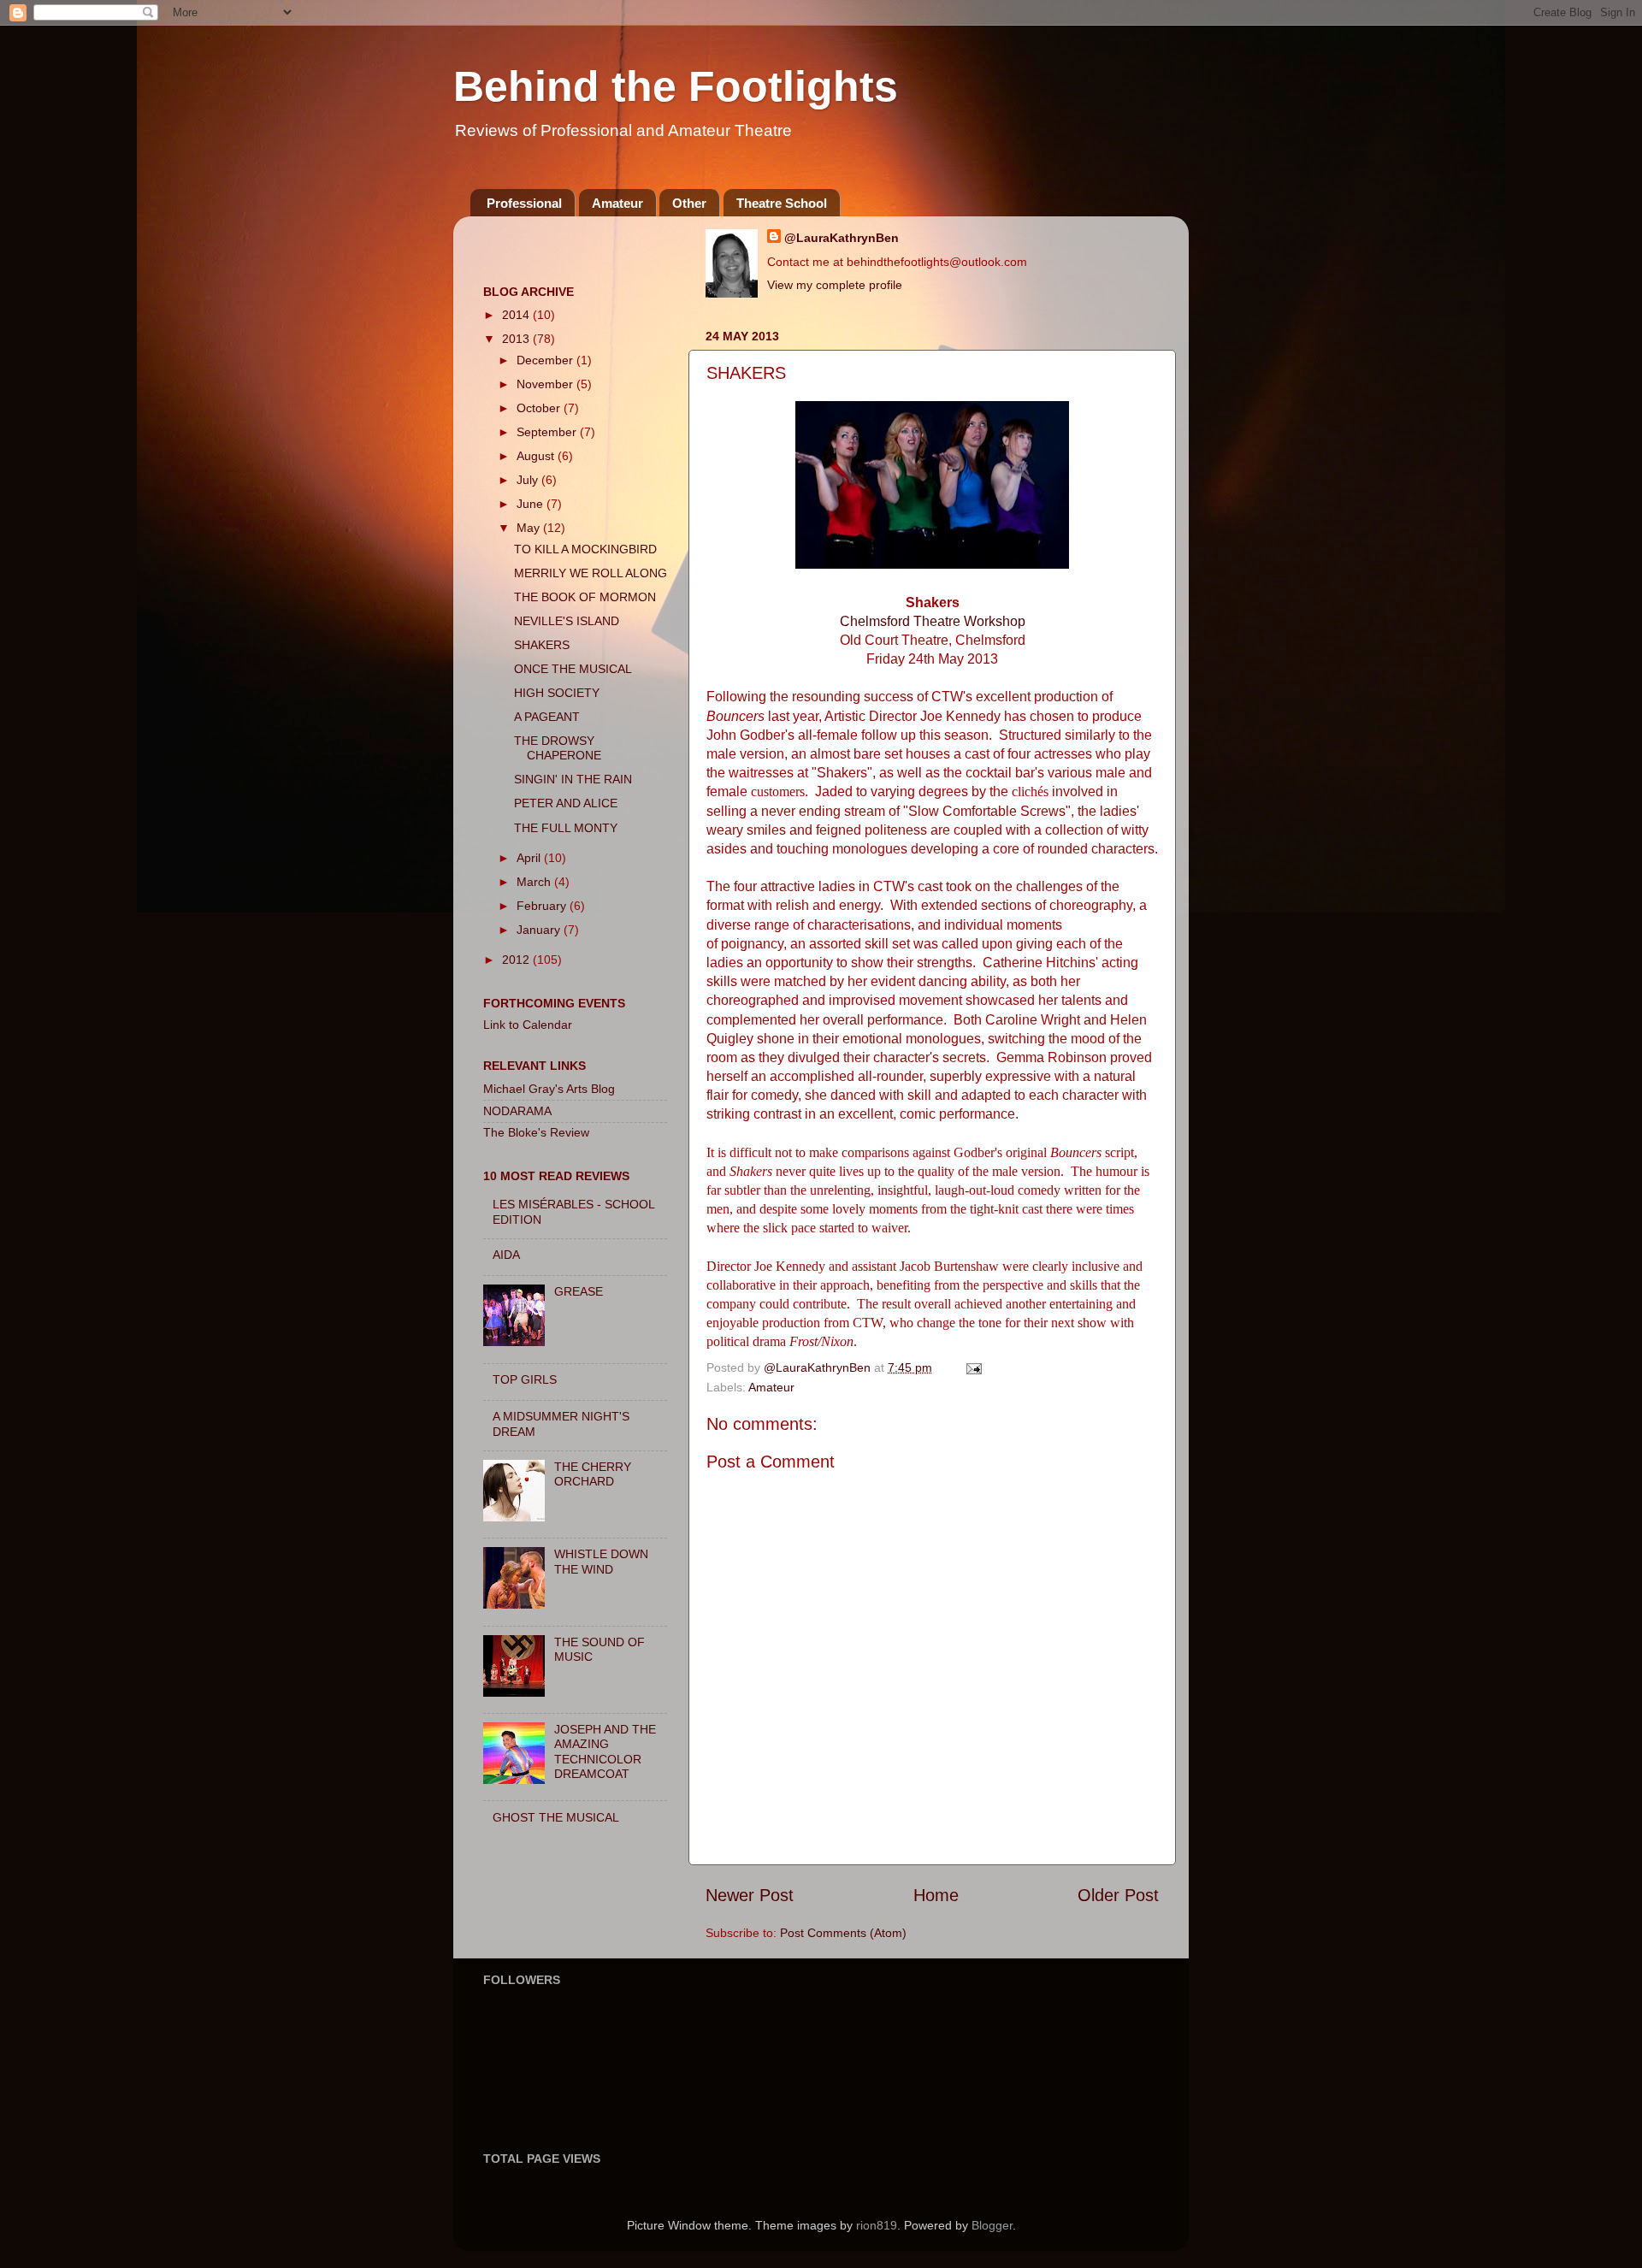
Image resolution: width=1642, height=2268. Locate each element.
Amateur (617, 203)
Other (689, 203)
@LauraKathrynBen (842, 238)
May (530, 528)
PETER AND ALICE (566, 803)
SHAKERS (542, 645)
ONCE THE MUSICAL (573, 669)
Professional (524, 203)
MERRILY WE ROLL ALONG (591, 573)
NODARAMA (517, 1111)
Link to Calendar (528, 1025)
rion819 (877, 2225)
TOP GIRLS (525, 1379)
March (535, 882)
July (529, 480)
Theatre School (782, 203)
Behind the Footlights (676, 86)
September (548, 432)
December (546, 360)
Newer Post (750, 1895)
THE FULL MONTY (566, 828)
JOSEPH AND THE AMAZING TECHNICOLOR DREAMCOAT (605, 1751)
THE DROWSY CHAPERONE (558, 748)
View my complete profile (835, 285)
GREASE (579, 1291)
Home (936, 1895)
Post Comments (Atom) (843, 1933)
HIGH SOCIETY (557, 693)
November (546, 384)
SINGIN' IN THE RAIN (573, 779)
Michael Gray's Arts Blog (549, 1089)
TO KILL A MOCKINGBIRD (585, 549)
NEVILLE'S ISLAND (567, 621)
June (532, 504)
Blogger (992, 2225)
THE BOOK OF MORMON (585, 597)
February (543, 906)
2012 (517, 960)
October (540, 408)
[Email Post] (973, 1367)
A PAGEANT (547, 717)
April (530, 858)
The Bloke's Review (536, 1132)
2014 (517, 315)
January (540, 930)
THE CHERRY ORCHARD (593, 1474)
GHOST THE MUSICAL (556, 1817)
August (537, 456)
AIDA (506, 1255)
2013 (517, 339)
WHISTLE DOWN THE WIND (601, 1561)
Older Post (1118, 1895)
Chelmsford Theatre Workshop (933, 621)
